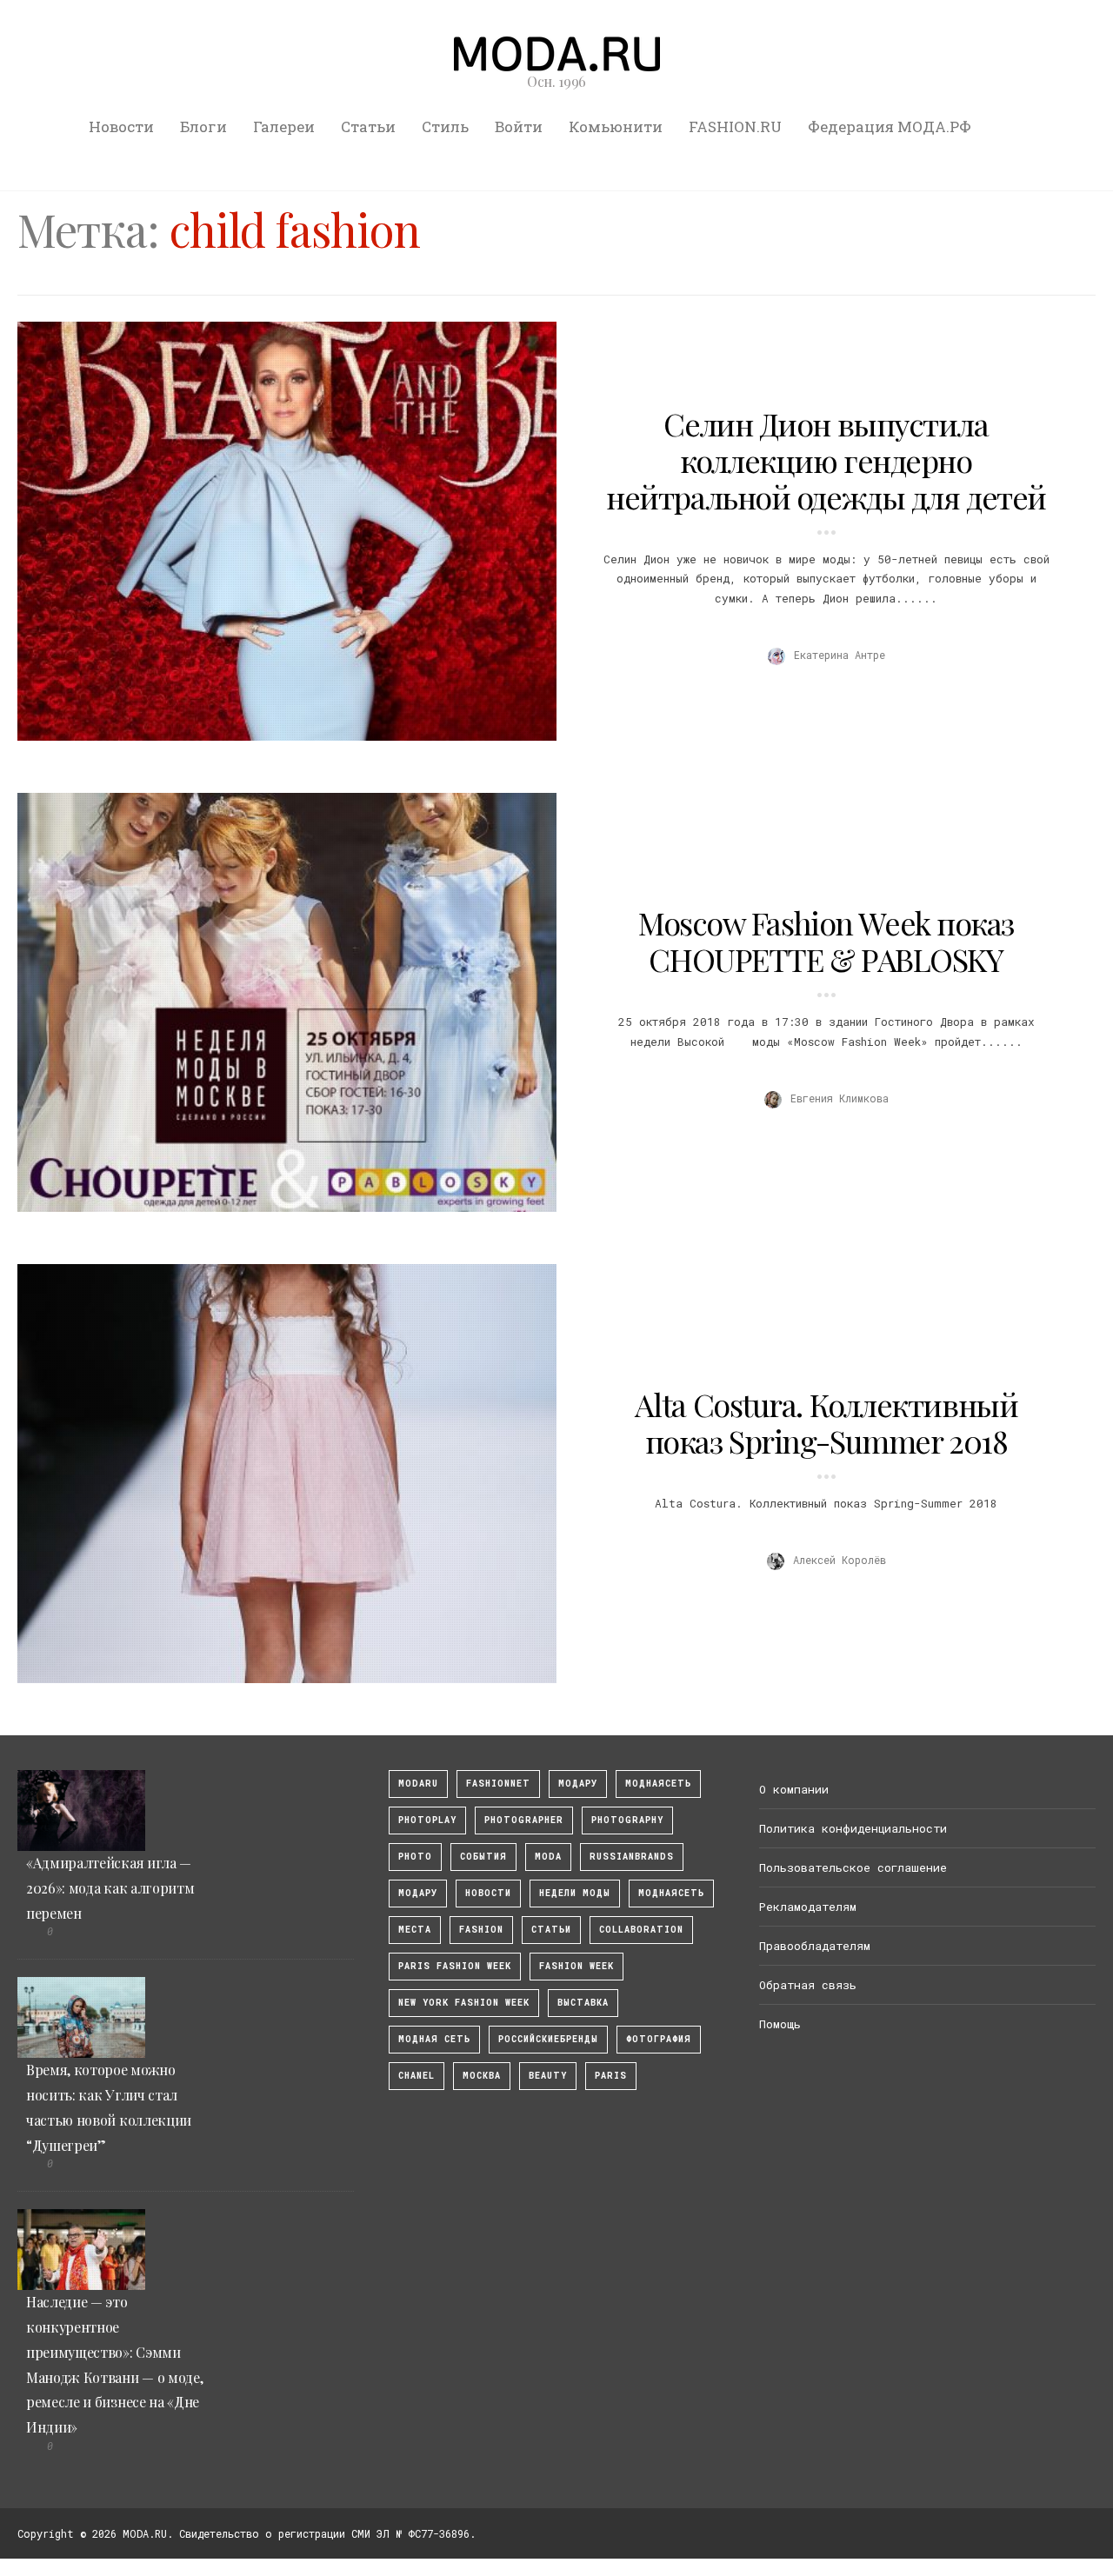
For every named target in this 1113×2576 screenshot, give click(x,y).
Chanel (417, 2076)
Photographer (524, 1820)
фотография (659, 2039)
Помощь (780, 2024)
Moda (548, 1857)
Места (415, 1930)
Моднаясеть (671, 1893)
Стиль (445, 126)
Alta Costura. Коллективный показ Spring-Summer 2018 (826, 1422)
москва (482, 2076)
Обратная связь (808, 1985)
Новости (121, 126)
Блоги (203, 126)
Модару (418, 1893)
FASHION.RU (735, 126)
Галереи (284, 126)
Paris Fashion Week (455, 1966)
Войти (519, 126)
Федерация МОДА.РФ (890, 126)
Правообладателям (815, 1946)
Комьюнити (616, 126)
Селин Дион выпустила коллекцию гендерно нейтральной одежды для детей (826, 460)
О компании (794, 1789)
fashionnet (498, 1784)
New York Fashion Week (464, 2003)
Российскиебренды (548, 2039)
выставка (583, 2003)
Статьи (368, 126)
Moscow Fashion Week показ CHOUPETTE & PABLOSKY (826, 941)
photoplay (427, 1820)
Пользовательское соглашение (853, 1867)
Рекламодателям (808, 1907)
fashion (481, 1930)
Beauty (548, 2076)
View (277, 531)
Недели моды (575, 1893)
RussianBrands (632, 1857)
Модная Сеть (434, 2039)
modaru (418, 1784)
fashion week (576, 1966)
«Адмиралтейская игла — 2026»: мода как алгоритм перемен (110, 1888)
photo (415, 1857)
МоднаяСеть (658, 1784)
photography (627, 1820)
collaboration (641, 1930)
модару (578, 1784)
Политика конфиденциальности (853, 1828)
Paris (611, 2076)
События (483, 1857)
